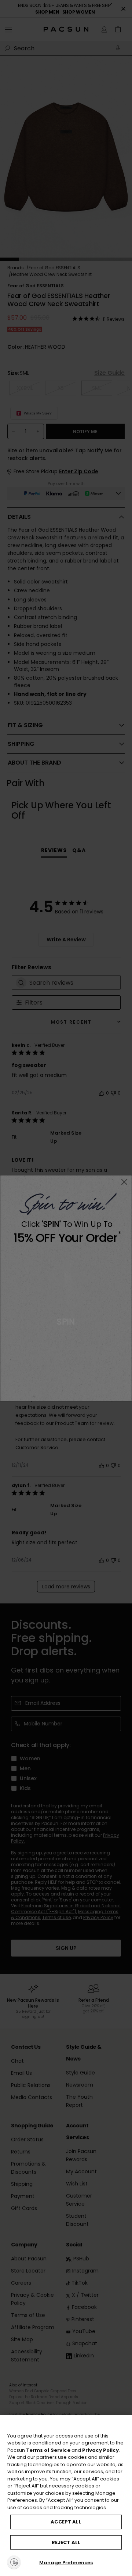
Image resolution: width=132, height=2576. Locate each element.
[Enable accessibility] (14, 2562)
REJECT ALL (66, 2542)
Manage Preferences (66, 2563)
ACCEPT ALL (66, 2522)
